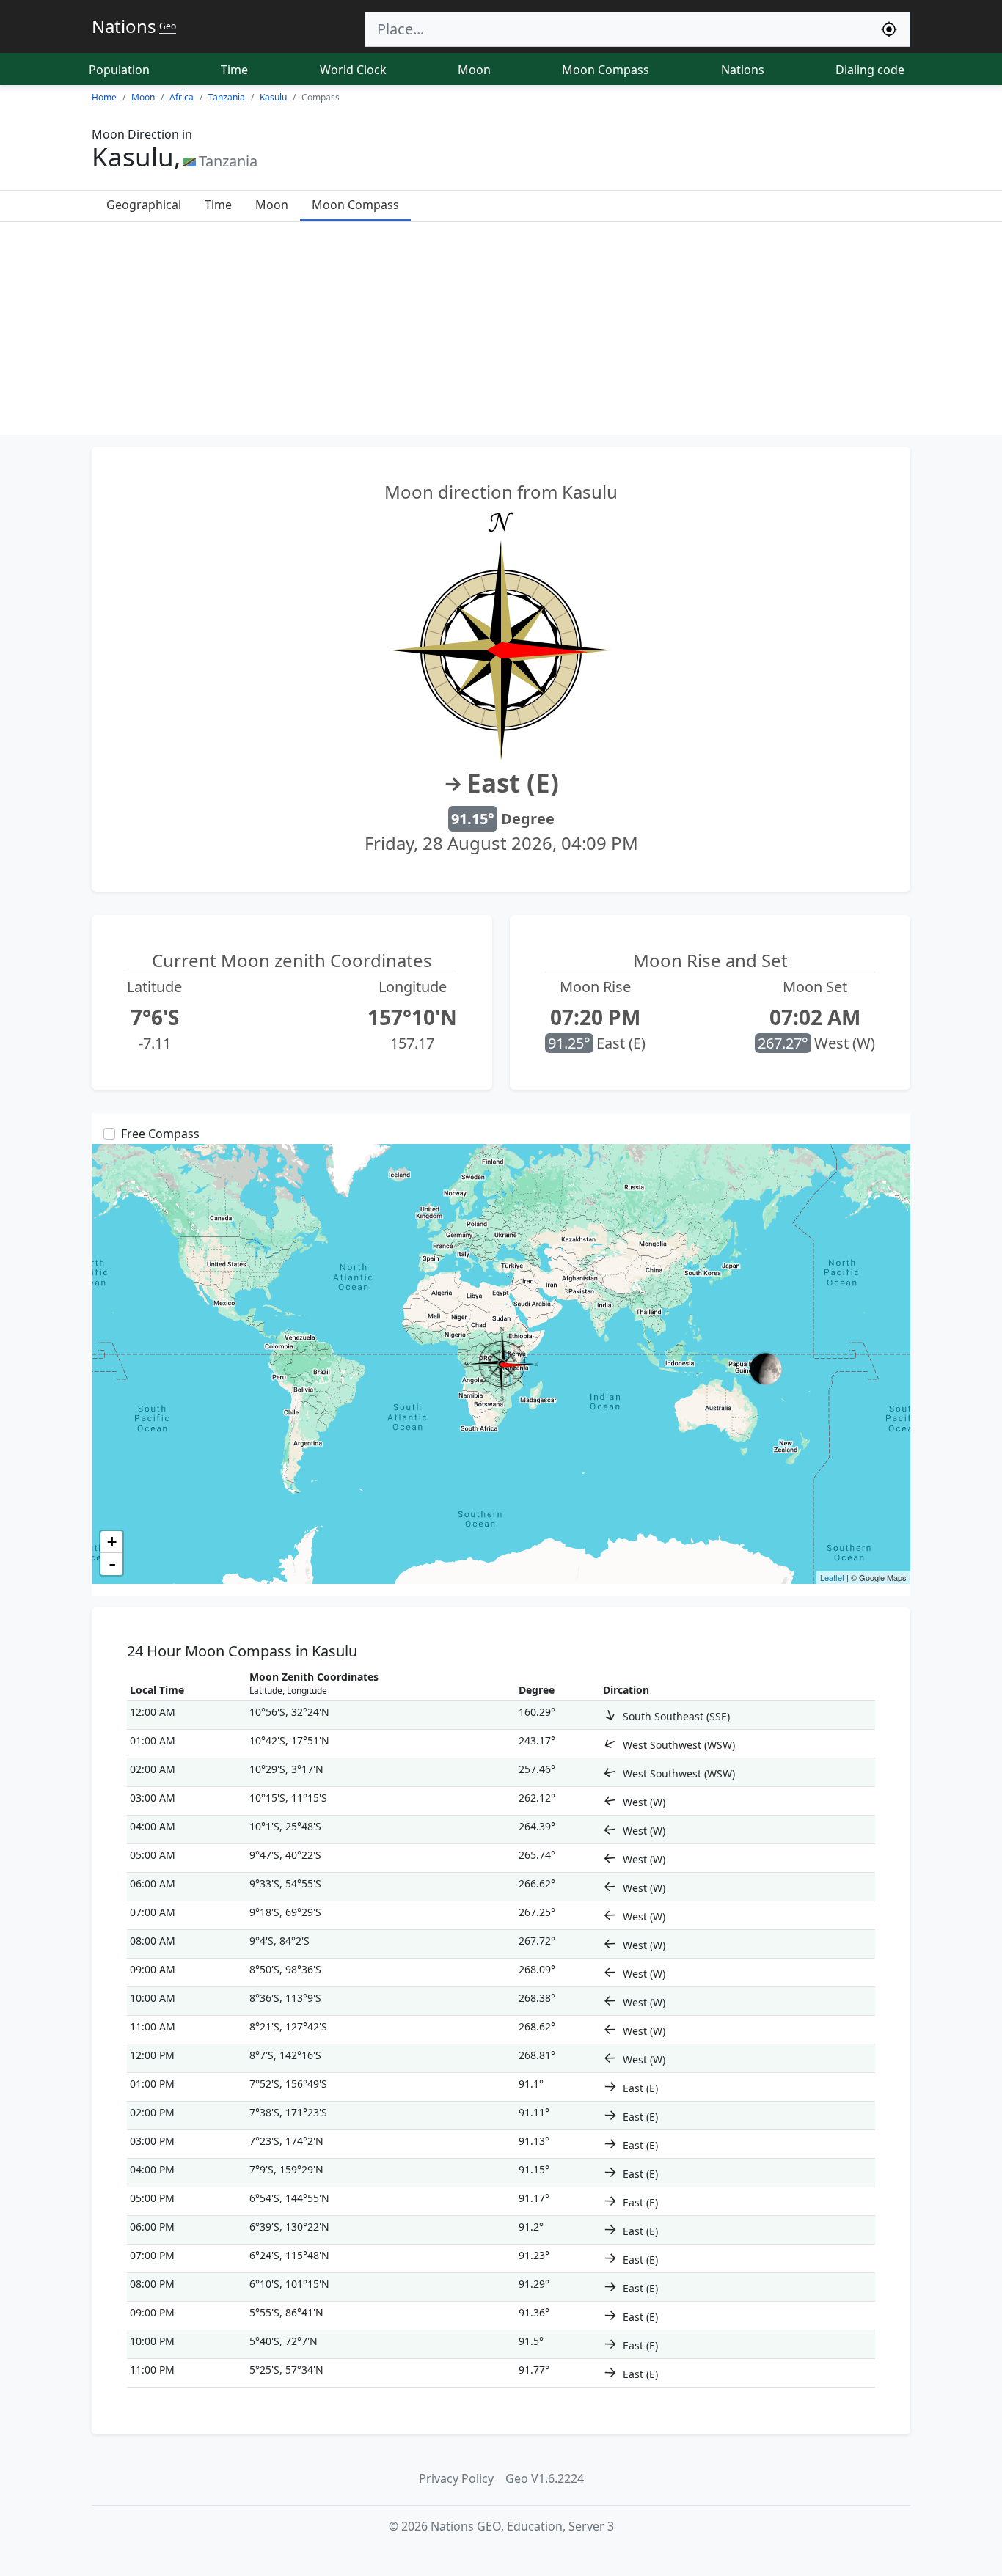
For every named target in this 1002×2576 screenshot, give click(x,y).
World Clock (353, 70)
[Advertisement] (501, 332)
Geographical (144, 205)
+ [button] (112, 1542)
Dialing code (870, 70)
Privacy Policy (456, 2478)
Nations (743, 70)
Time (234, 70)
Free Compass (160, 1134)
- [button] (112, 1564)
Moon (474, 70)
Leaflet (832, 1577)
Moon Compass (606, 70)
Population (119, 70)
